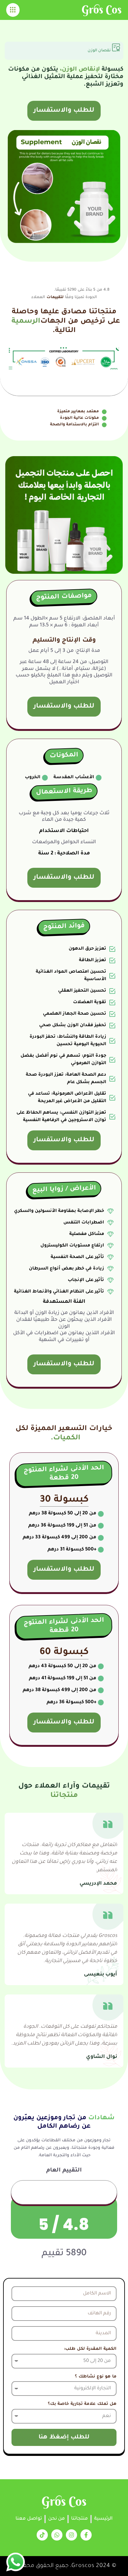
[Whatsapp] (57, 2535)
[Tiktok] (42, 2535)
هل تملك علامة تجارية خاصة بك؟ (82, 2404)
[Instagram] (71, 2535)
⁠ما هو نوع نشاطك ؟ (96, 2377)
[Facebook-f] (86, 2535)
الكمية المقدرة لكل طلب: (90, 2349)
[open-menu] (13, 10)
